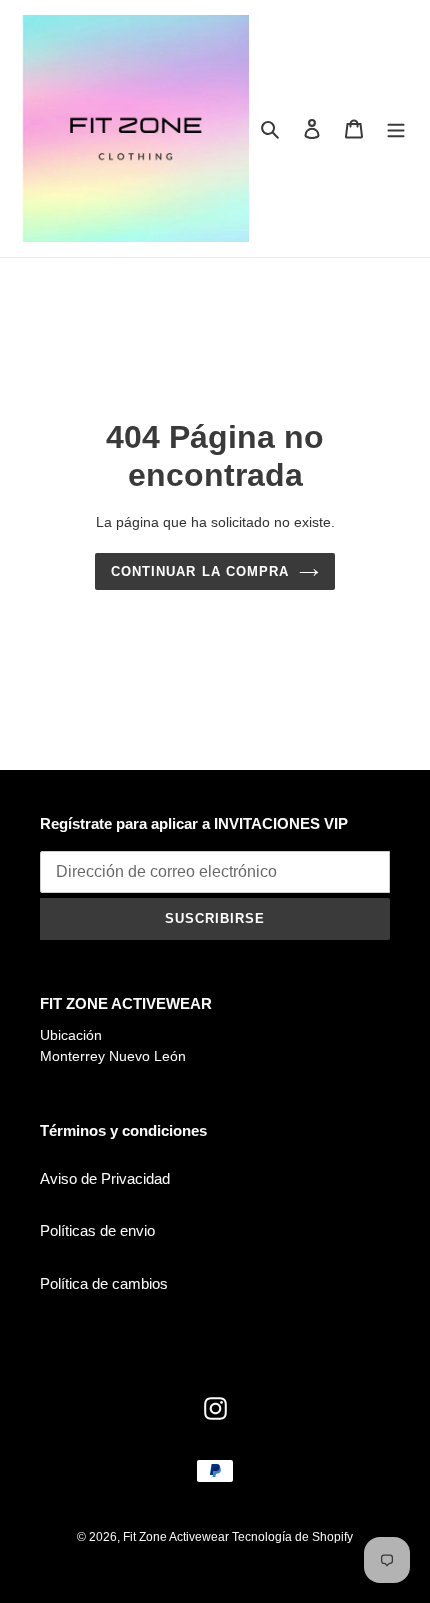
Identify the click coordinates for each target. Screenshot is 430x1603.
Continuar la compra (200, 571)
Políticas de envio (97, 1230)
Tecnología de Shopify (292, 1537)
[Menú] (396, 128)
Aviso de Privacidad (105, 1178)
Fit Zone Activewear (177, 1537)
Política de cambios (104, 1283)
